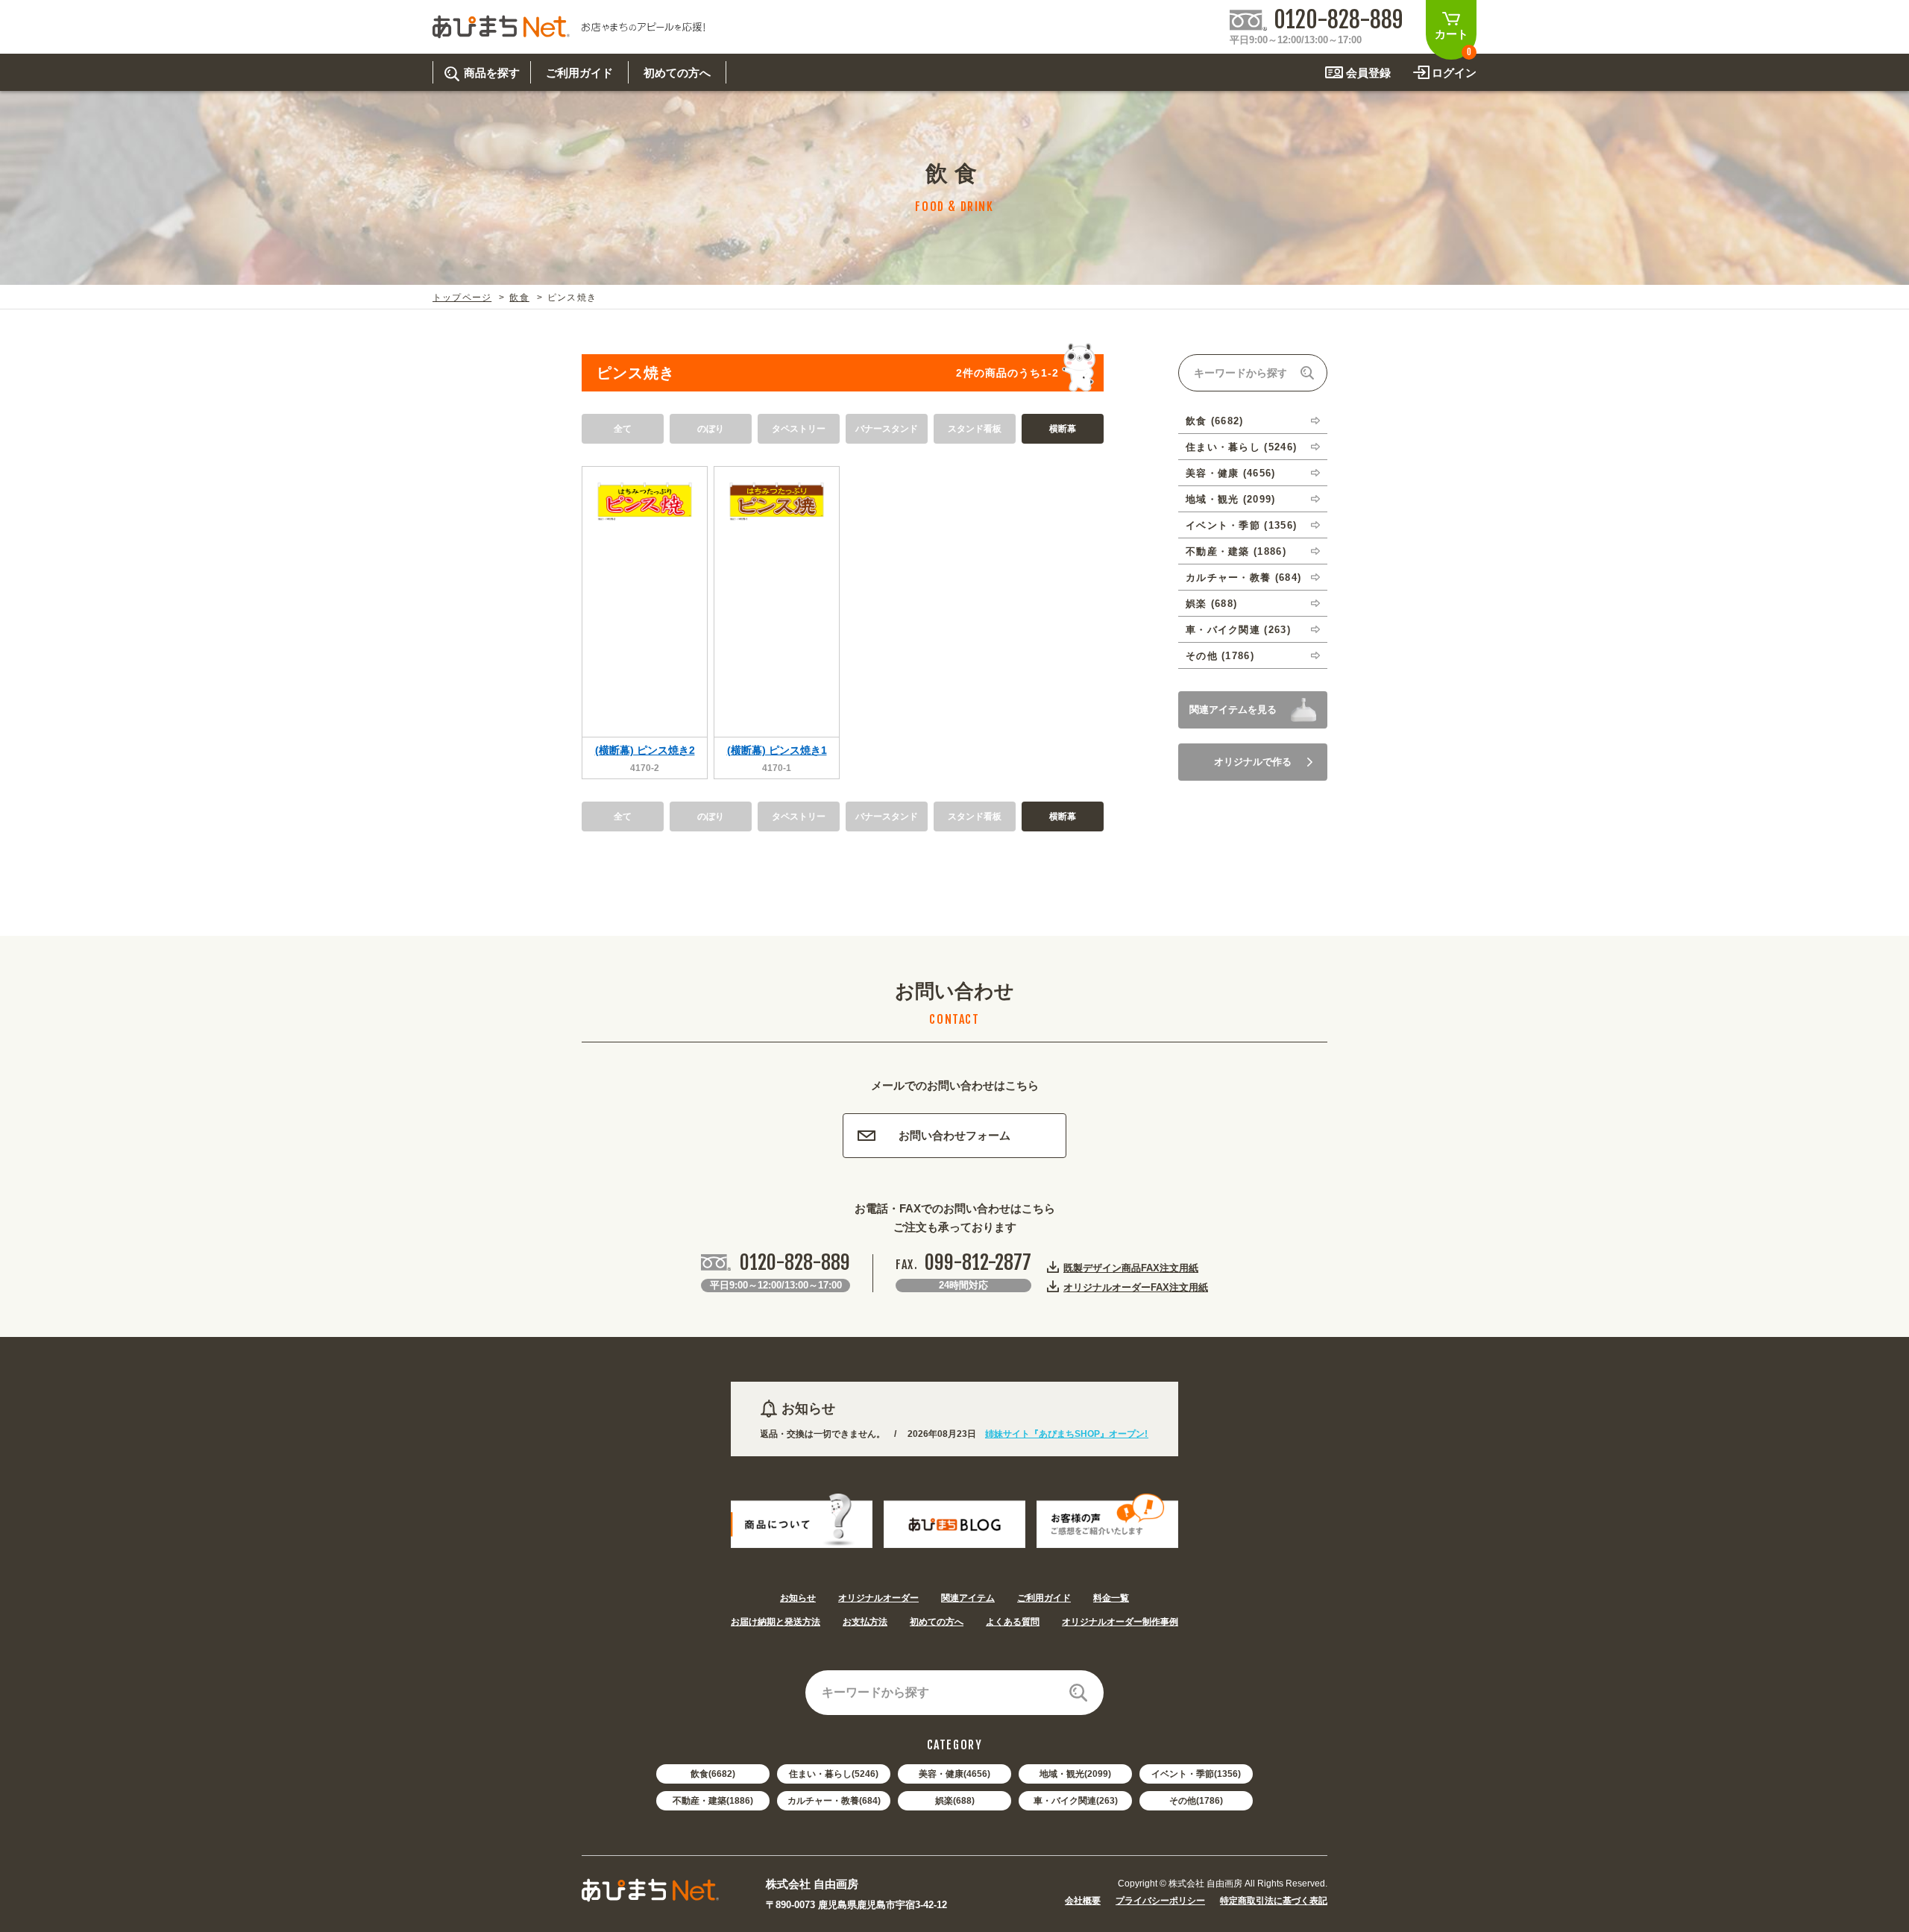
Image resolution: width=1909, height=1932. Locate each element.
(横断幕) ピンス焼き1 (777, 750)
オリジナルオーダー (878, 1598)
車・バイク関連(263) (1076, 1801)
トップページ (462, 298)
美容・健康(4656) (954, 1774)
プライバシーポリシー (1160, 1901)
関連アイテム (968, 1598)
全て (623, 429)
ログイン (1454, 73)
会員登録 (1368, 73)
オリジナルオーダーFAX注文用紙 (1136, 1287)
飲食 (519, 298)
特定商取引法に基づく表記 (1274, 1901)
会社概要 (1083, 1901)
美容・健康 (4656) (1231, 473)
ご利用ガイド (1044, 1598)
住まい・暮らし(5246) (834, 1774)
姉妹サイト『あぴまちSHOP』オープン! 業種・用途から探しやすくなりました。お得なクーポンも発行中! (1141, 1434)
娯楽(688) (955, 1801)
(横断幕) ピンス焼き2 (645, 750)
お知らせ (798, 1598)
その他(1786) (1196, 1801)
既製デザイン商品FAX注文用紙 (1131, 1268)
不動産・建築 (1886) (1236, 551)
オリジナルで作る (1253, 762)
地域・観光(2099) (1075, 1774)
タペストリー (799, 429)
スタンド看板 (975, 429)
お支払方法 (865, 1622)
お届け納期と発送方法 (776, 1622)
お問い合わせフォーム (954, 1135)
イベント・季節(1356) (1196, 1774)
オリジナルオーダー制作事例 (1120, 1622)
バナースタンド (887, 429)
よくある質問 (1013, 1622)
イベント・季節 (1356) (1241, 525)
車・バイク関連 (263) (1238, 630)
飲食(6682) (713, 1774)
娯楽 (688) (1211, 604)
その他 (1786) (1220, 656)
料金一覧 (1111, 1598)
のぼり (711, 429)
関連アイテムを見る (1233, 709)
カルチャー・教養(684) (834, 1801)
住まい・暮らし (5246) (1241, 447)
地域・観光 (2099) (1231, 499)
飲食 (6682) (1215, 421)
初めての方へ (937, 1622)
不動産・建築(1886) (713, 1801)
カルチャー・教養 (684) (1243, 578)
